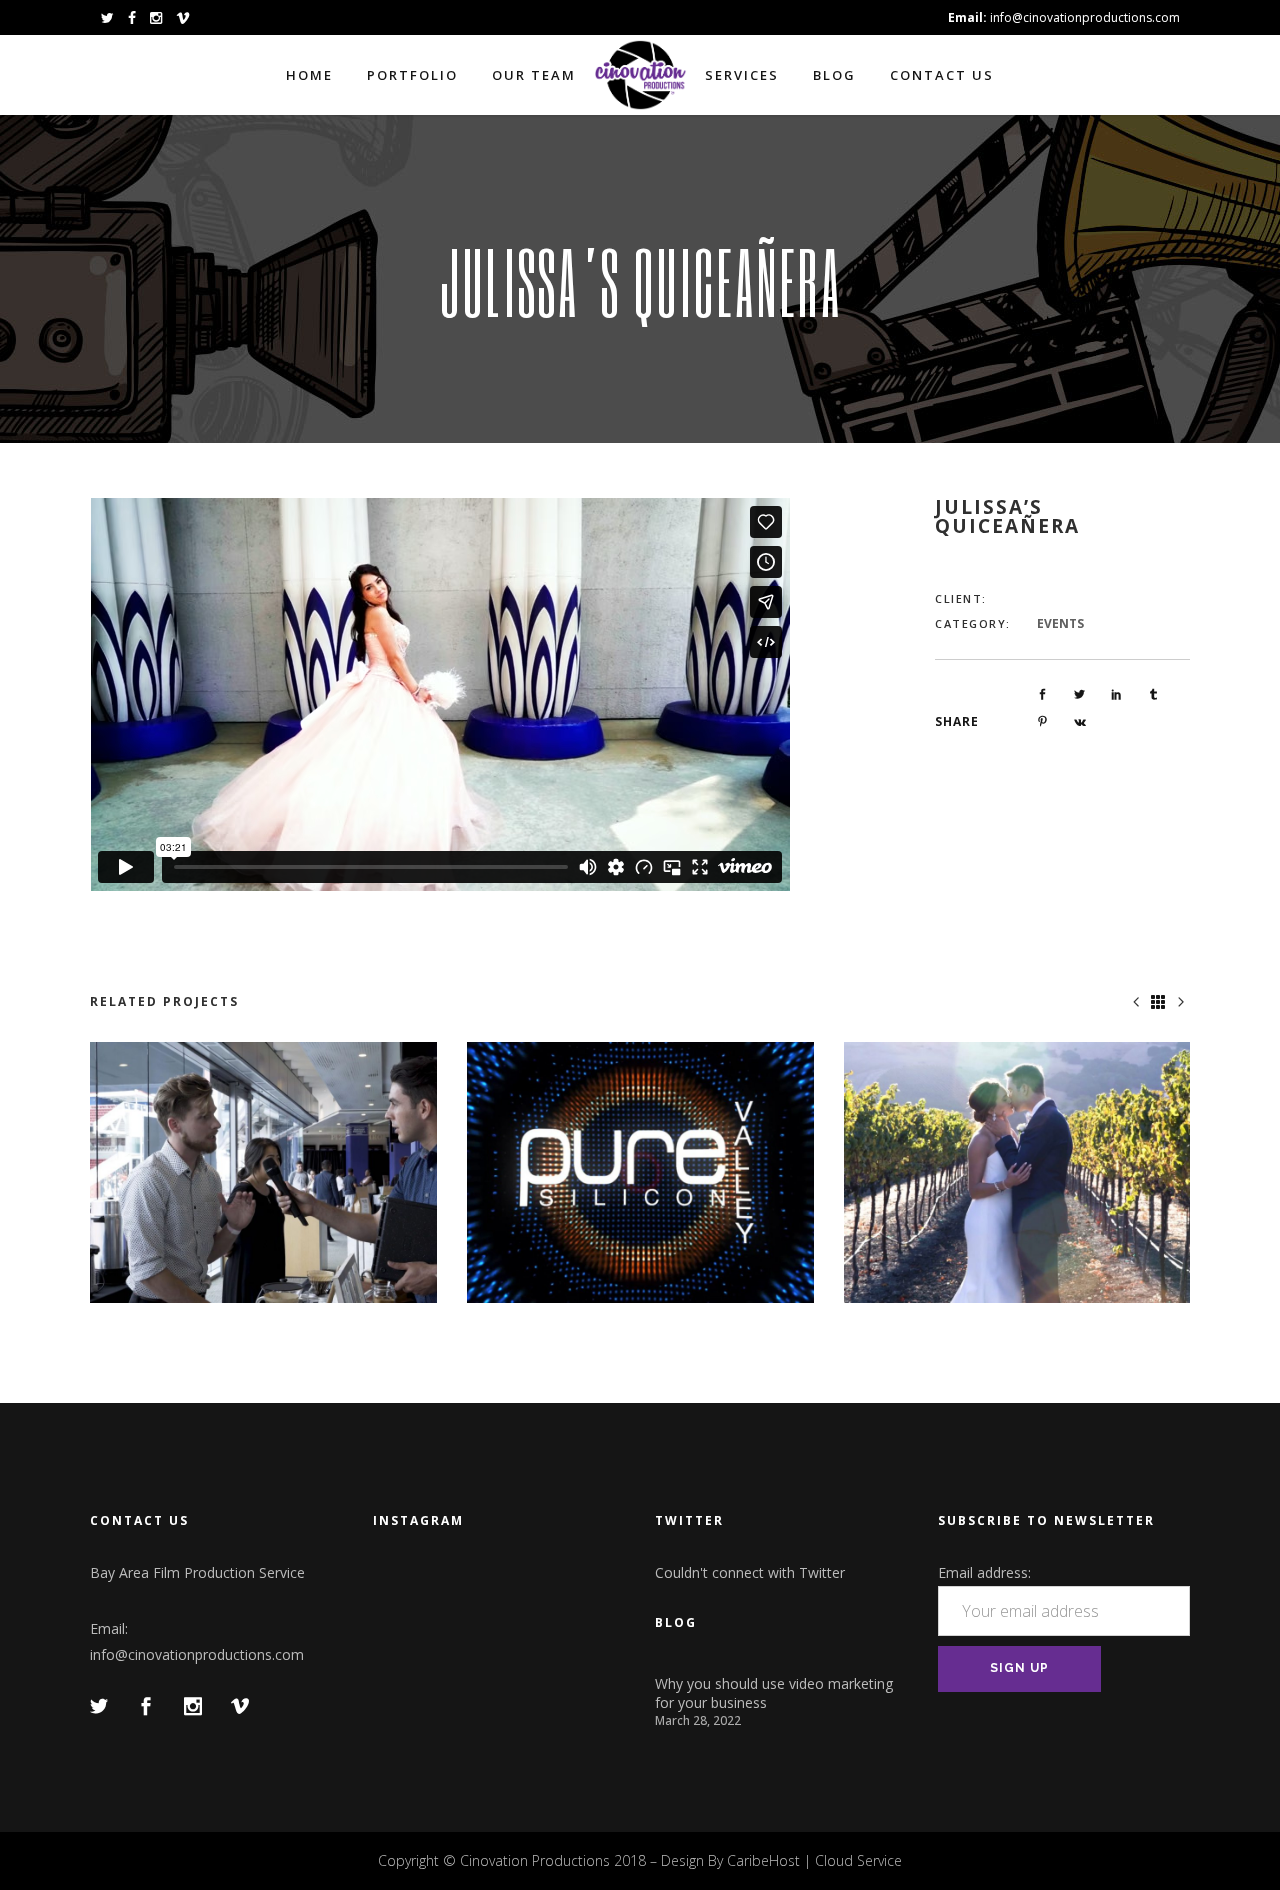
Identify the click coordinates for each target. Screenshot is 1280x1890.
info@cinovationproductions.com (197, 1654)
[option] (263, 1172)
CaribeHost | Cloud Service (814, 1860)
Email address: (984, 1572)
